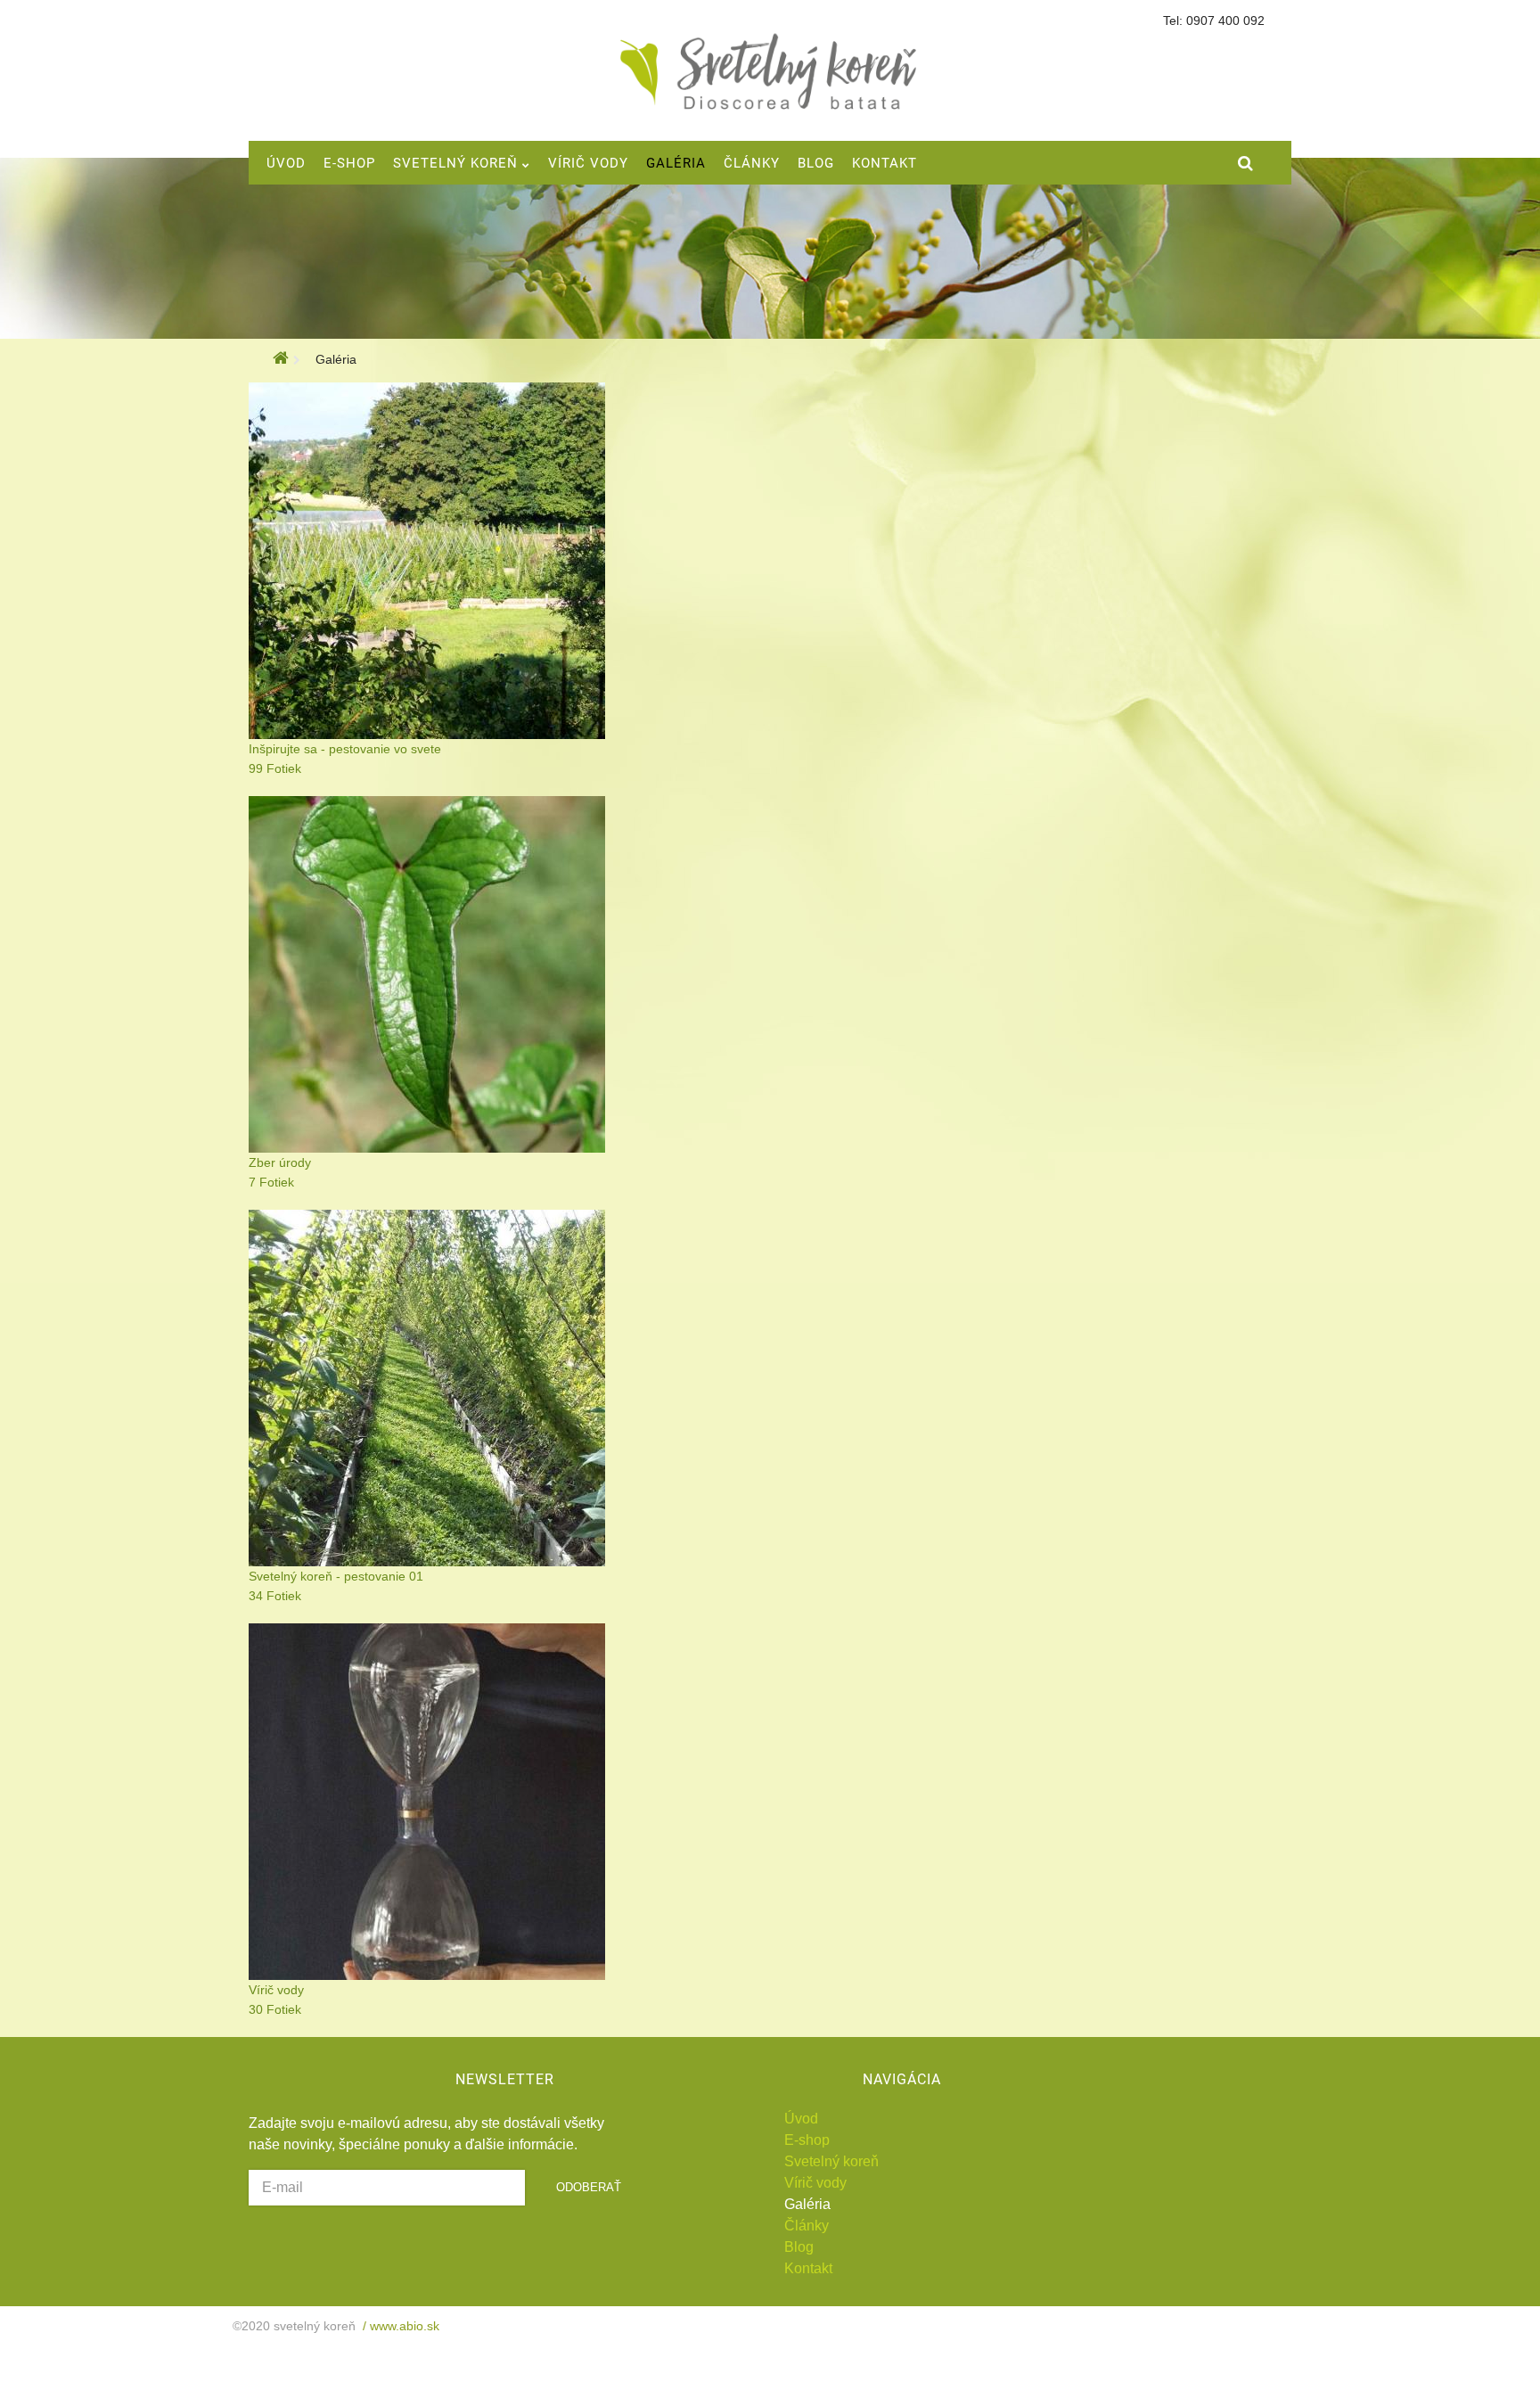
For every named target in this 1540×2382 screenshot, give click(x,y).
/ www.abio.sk (397, 2326)
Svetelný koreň (831, 2161)
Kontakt (808, 2268)
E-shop (807, 2140)
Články (807, 2226)
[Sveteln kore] (770, 72)
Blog (799, 2247)
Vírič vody (815, 2183)
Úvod (801, 2119)
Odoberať (589, 2187)
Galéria (807, 2204)
